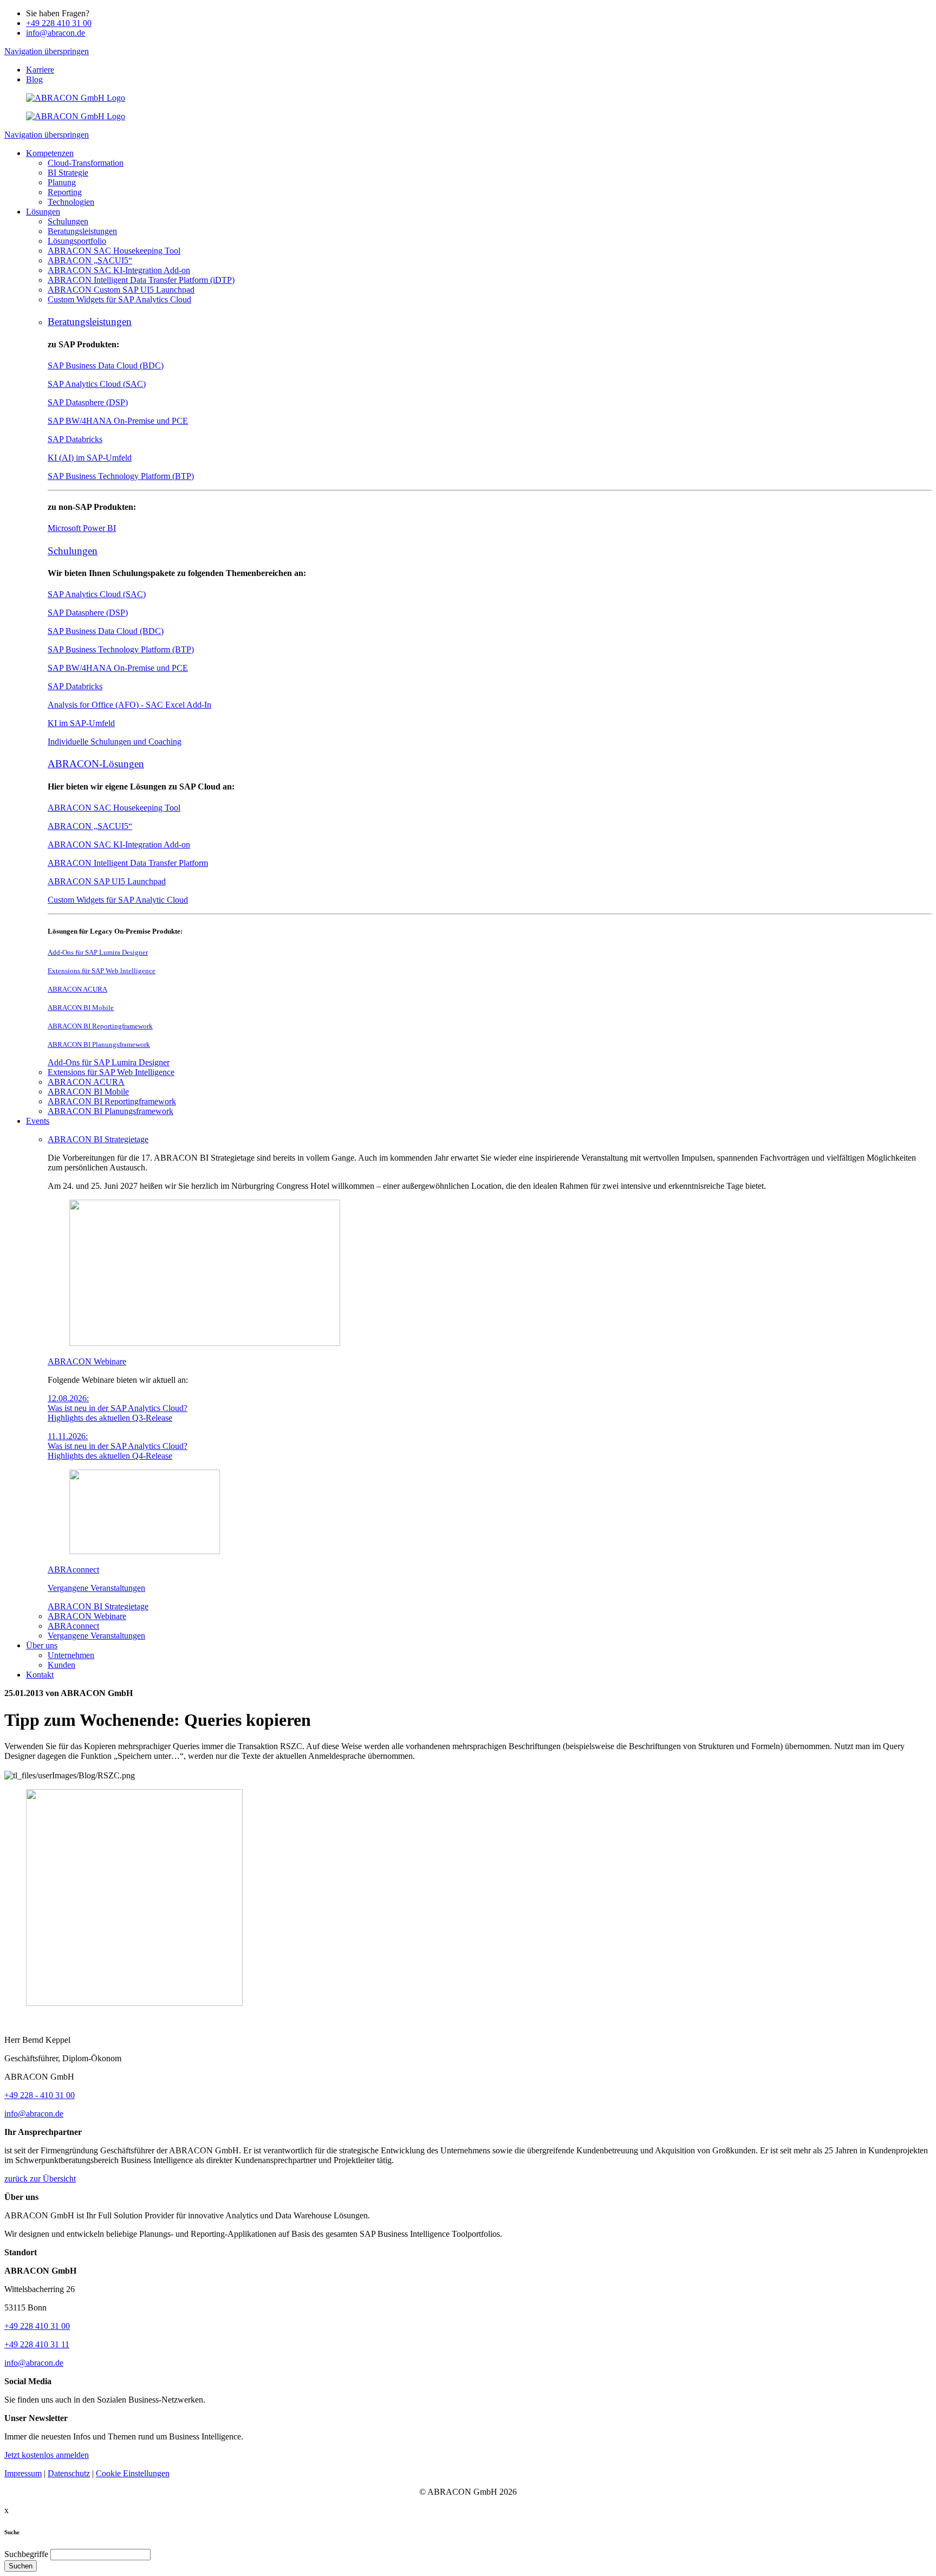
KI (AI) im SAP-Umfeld (90, 458)
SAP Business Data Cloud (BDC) (106, 365)
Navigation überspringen (47, 51)
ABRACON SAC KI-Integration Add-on (119, 844)
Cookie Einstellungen (133, 2473)
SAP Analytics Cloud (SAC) (97, 384)
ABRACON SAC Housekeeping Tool (114, 808)
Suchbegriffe (26, 2554)
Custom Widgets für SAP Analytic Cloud (118, 900)
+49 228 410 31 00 (59, 23)
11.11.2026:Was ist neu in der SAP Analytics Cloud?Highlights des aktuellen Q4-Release (118, 1446)
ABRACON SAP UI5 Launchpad (107, 881)
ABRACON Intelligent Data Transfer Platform (128, 863)
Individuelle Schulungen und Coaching (115, 742)
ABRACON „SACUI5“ (90, 826)
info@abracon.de (56, 33)
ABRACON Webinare (87, 1361)
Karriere (40, 70)
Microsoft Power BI (82, 528)
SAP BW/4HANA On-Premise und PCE (118, 421)
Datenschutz (69, 2473)
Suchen (21, 2566)
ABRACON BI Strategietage (98, 1139)
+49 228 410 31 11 (37, 2344)
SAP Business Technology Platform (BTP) (121, 476)
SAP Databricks (75, 439)
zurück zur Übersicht (40, 2179)
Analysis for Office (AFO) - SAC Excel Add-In (129, 705)
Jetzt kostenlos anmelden (47, 2455)
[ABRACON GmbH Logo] (76, 98)
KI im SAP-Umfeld (81, 723)
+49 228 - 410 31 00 (40, 2095)
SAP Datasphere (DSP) (88, 402)
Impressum (23, 2473)
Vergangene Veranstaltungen (96, 1588)
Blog (34, 79)
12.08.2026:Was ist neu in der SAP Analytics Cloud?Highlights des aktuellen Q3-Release (118, 1408)
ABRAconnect (73, 1569)
